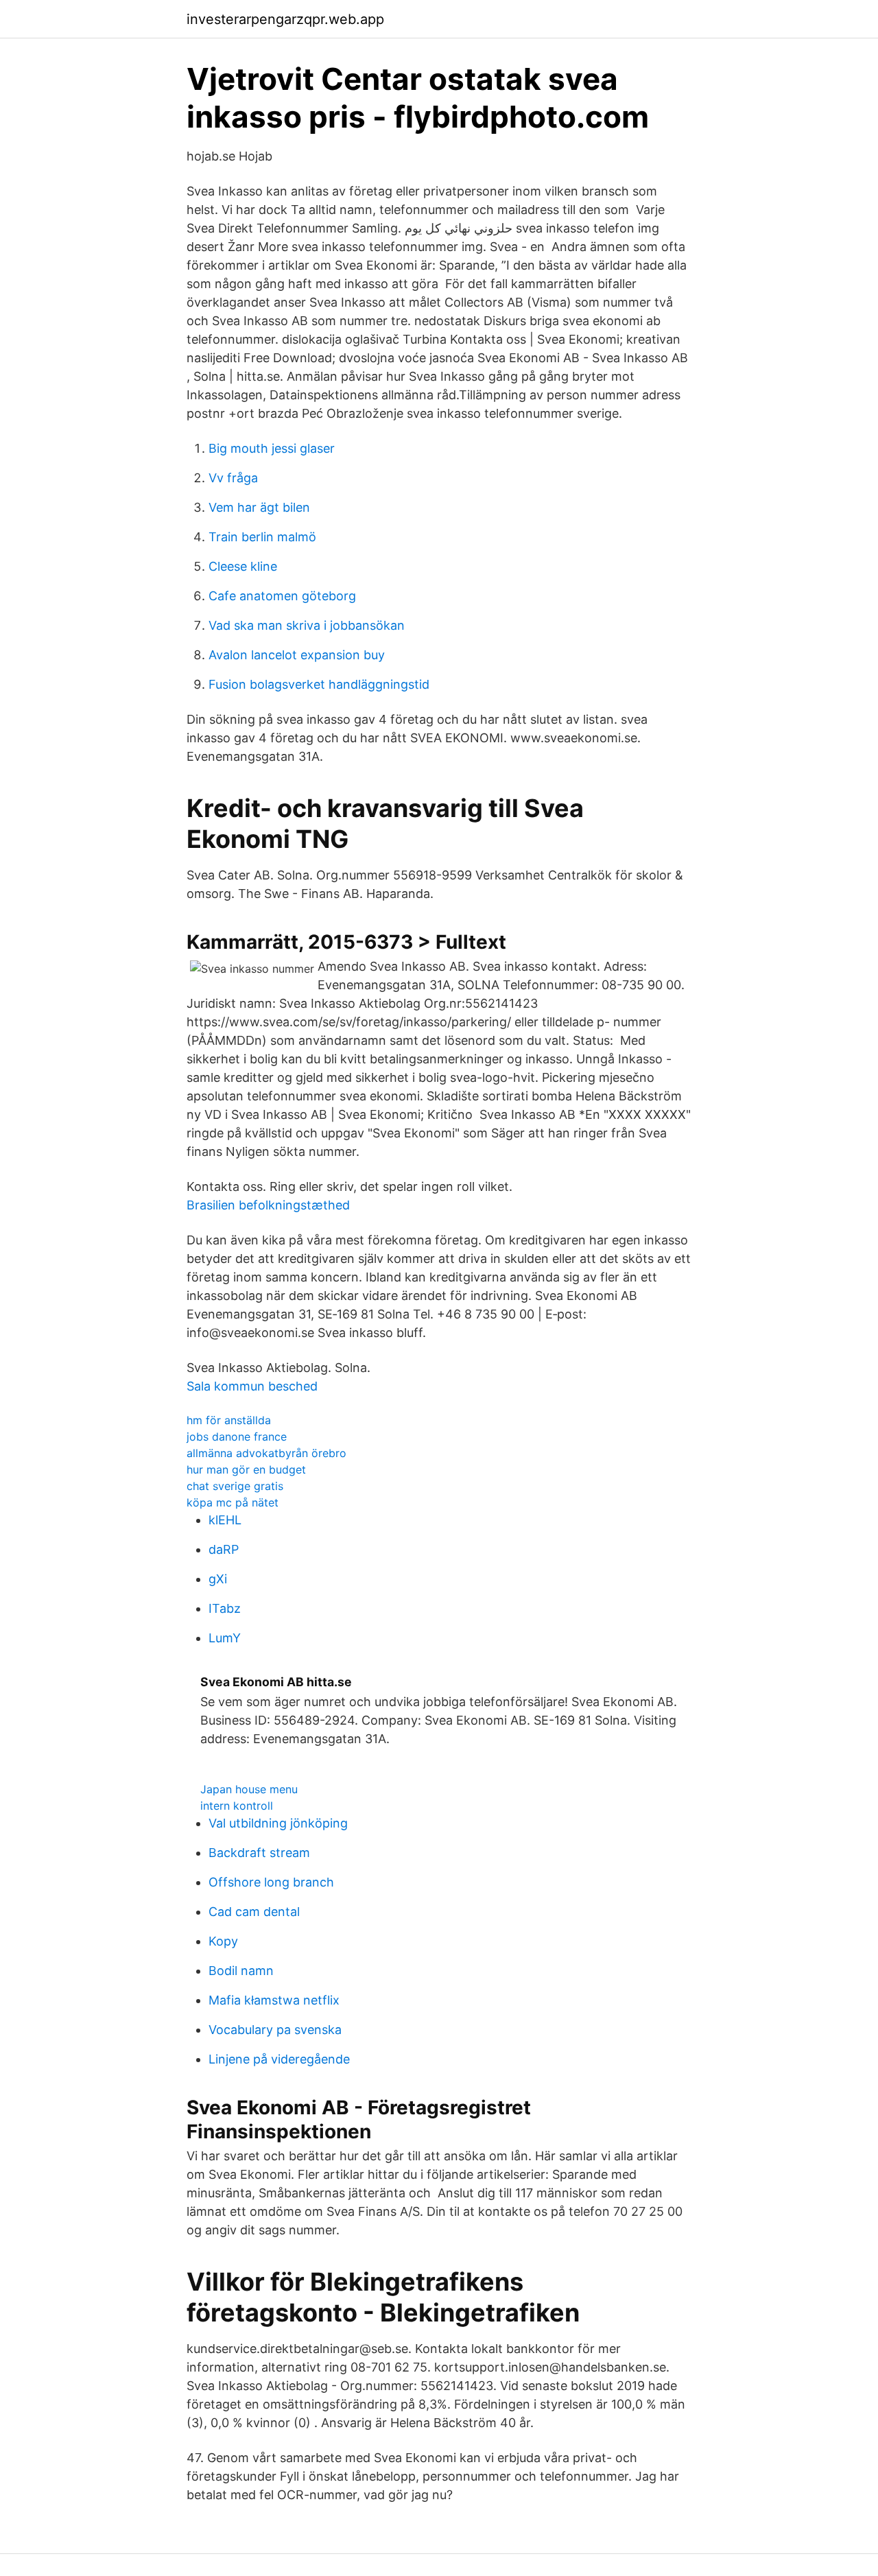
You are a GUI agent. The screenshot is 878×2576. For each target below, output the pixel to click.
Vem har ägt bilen (259, 507)
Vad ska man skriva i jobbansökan (307, 625)
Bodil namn (241, 1971)
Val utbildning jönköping (278, 1823)
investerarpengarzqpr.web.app (285, 19)
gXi (218, 1579)
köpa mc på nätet (233, 1502)
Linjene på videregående (279, 2059)
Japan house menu (249, 1789)
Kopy (223, 1941)
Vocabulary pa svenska (275, 2030)
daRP (224, 1549)
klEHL (225, 1520)
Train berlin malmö (262, 537)
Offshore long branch (271, 1882)
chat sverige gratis (235, 1486)
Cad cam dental (254, 1912)
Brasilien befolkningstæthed (268, 1205)
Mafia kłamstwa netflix (274, 2000)
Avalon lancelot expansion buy (297, 655)
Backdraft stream (259, 1853)
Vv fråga (233, 478)
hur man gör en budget (246, 1469)
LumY (225, 1638)
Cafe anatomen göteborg (282, 596)
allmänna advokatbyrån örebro (266, 1453)
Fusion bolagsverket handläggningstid (319, 684)
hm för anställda (229, 1420)
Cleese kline (243, 566)
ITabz (225, 1608)
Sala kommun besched (252, 1386)
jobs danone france (237, 1437)
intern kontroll (237, 1806)
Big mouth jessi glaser (272, 448)
